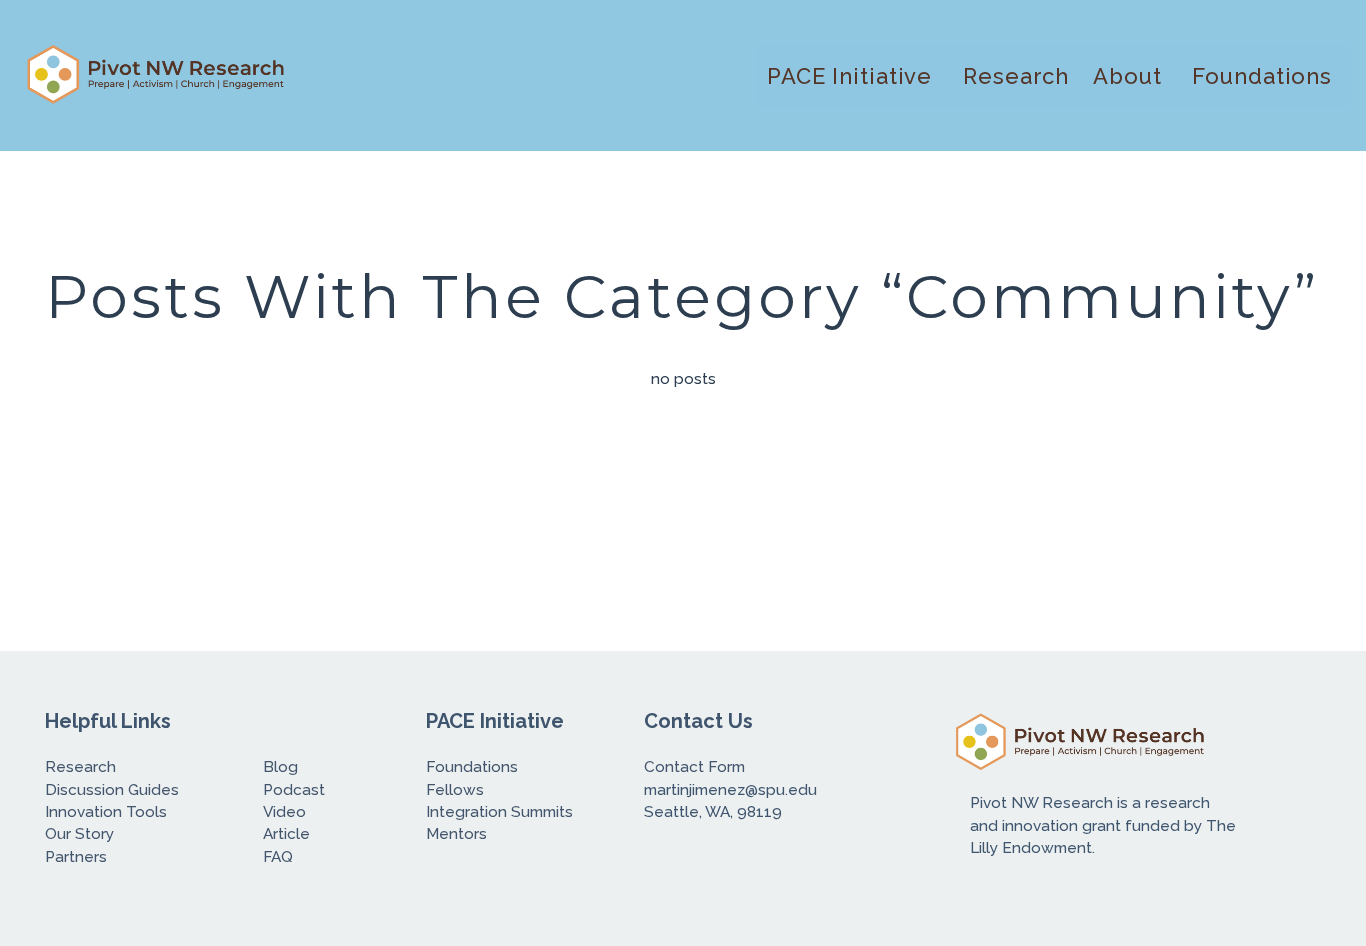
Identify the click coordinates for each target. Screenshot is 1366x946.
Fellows (457, 790)
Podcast (294, 790)
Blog (280, 767)
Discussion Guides (112, 790)
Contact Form (696, 767)
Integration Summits (501, 812)
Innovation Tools (106, 812)
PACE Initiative (853, 76)
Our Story (81, 834)
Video (284, 812)
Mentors (456, 834)
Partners (76, 857)
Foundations (1265, 76)
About (1130, 76)
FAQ (278, 857)
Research (1016, 76)
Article (286, 834)
